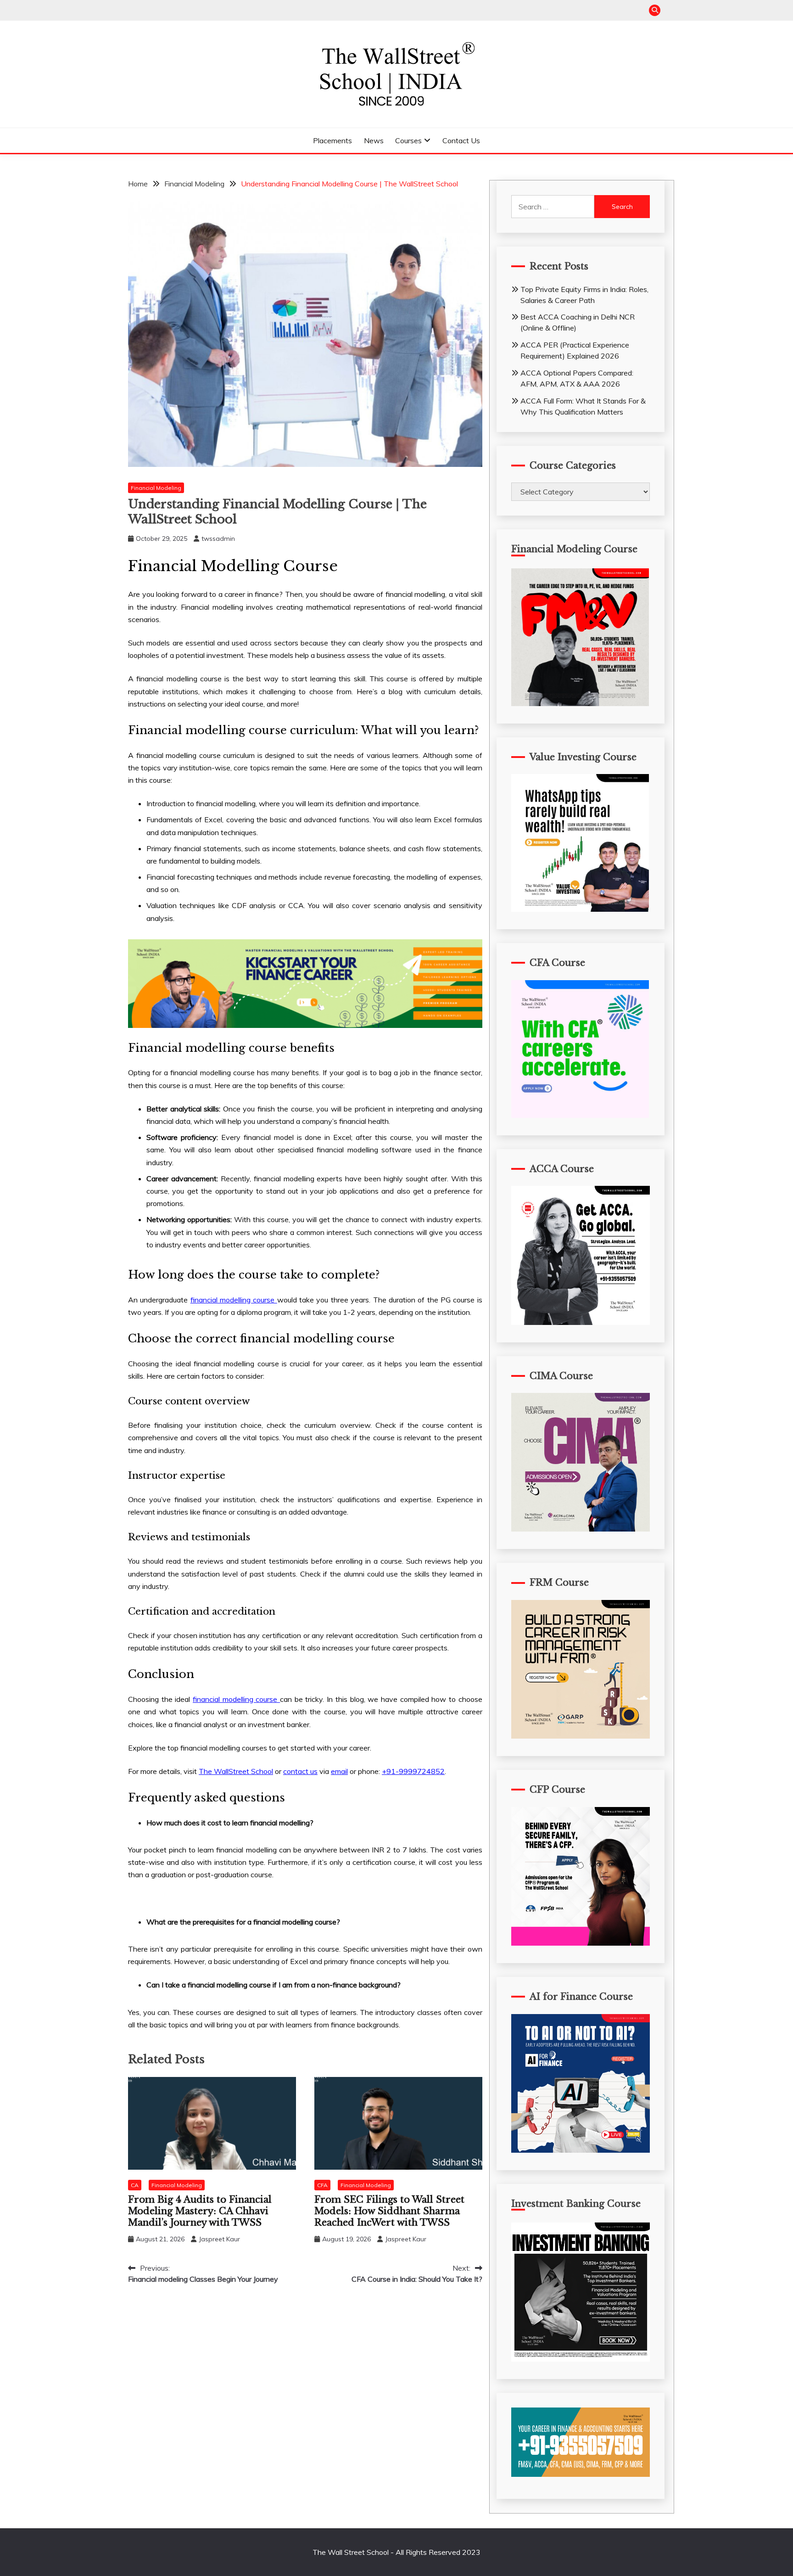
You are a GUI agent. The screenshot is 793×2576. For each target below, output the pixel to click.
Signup (287, 1343)
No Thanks (506, 1343)
